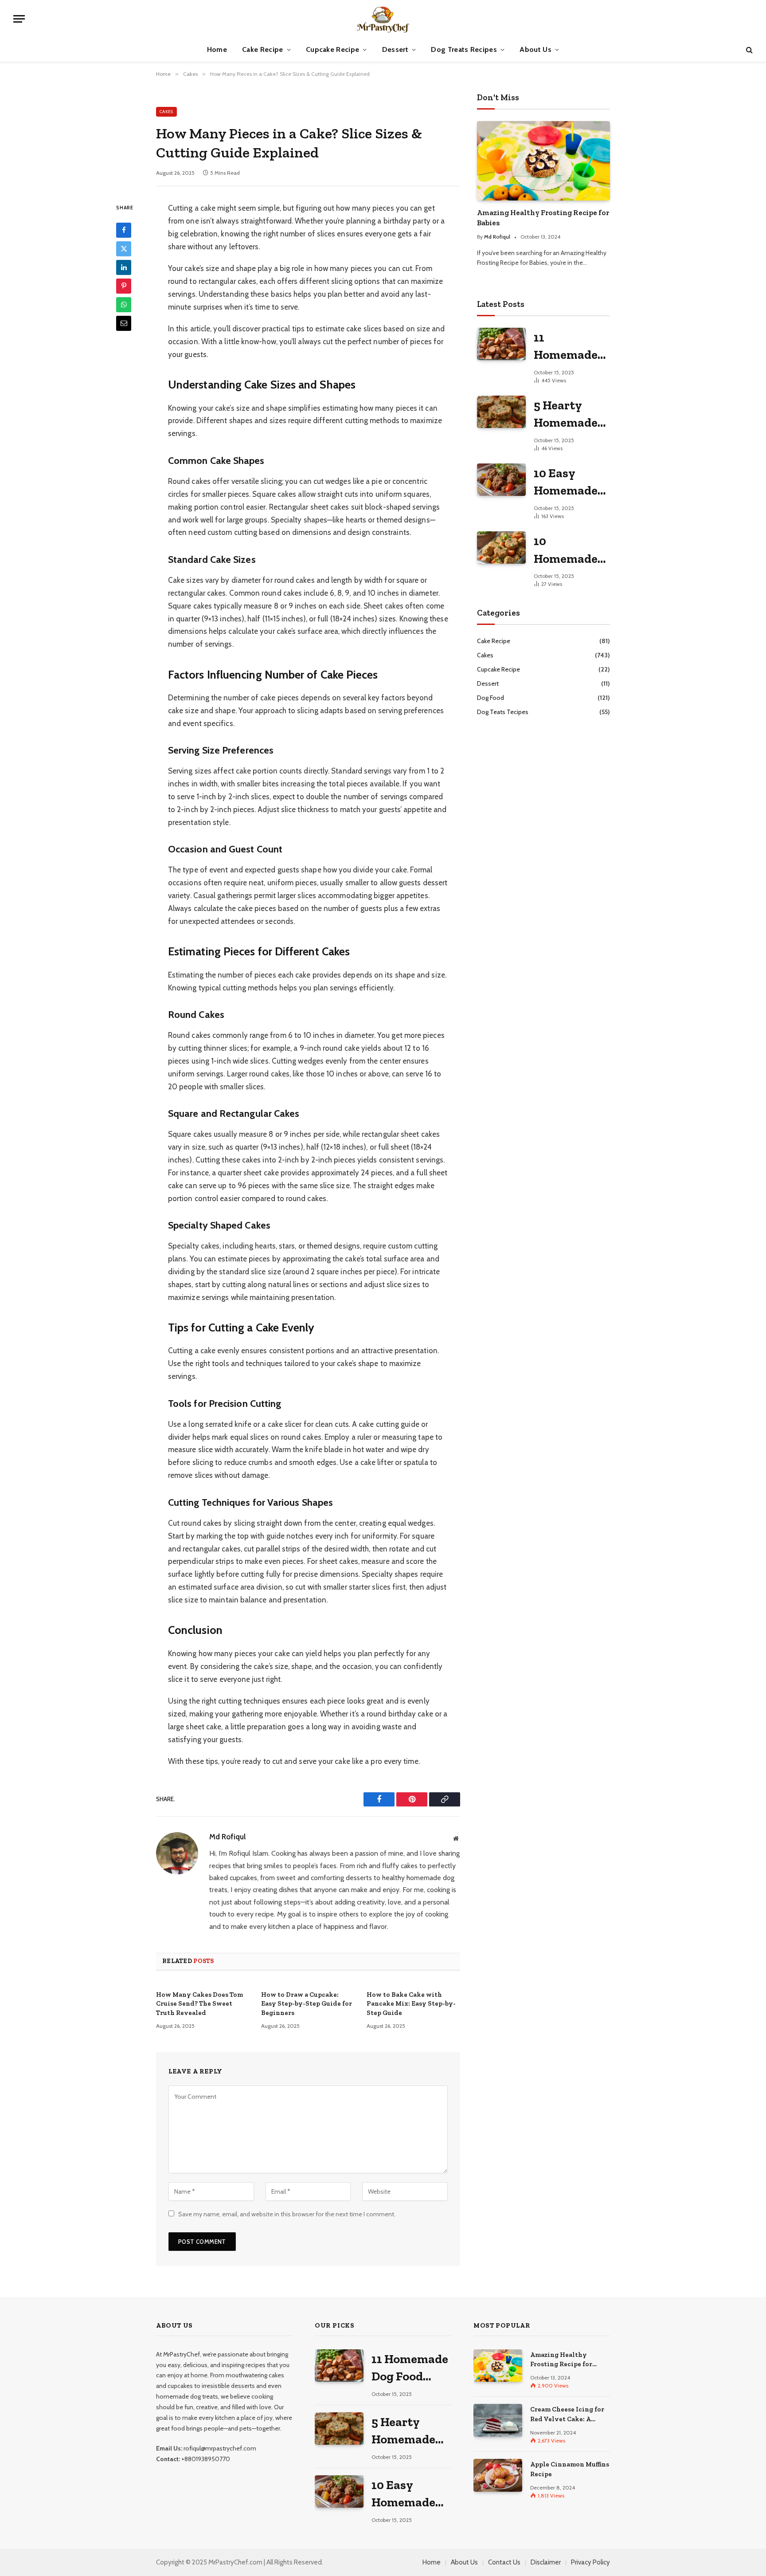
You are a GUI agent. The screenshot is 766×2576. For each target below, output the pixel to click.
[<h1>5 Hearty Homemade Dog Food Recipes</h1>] (501, 412)
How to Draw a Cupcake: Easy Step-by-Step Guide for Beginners (307, 2004)
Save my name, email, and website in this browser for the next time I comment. (287, 2214)
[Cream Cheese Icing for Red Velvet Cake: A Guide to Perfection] (498, 2420)
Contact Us (504, 2562)
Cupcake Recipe (332, 49)
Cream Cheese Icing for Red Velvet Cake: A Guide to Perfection (567, 2415)
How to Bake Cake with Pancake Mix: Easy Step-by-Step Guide (411, 2004)
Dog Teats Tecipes (503, 712)
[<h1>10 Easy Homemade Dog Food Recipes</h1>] (501, 480)
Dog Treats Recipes (464, 49)
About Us (535, 49)
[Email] (124, 323)
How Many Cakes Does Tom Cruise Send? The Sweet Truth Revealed (199, 2004)
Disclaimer (546, 2562)
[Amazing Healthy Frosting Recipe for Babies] (543, 161)
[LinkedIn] (124, 267)
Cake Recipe (263, 49)
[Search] (748, 50)
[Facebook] (124, 230)
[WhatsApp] (124, 305)
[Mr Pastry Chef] (383, 19)
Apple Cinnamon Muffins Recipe (570, 2469)
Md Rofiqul (227, 1837)
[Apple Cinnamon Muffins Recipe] (498, 2475)
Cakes (166, 112)
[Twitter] (124, 249)
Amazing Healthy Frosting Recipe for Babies (543, 218)
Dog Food (490, 698)
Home (217, 49)
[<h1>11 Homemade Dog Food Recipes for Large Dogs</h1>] (501, 344)
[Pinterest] (124, 286)
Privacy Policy (590, 2562)
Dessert (395, 49)
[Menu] (19, 19)
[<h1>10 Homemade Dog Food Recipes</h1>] (501, 548)
